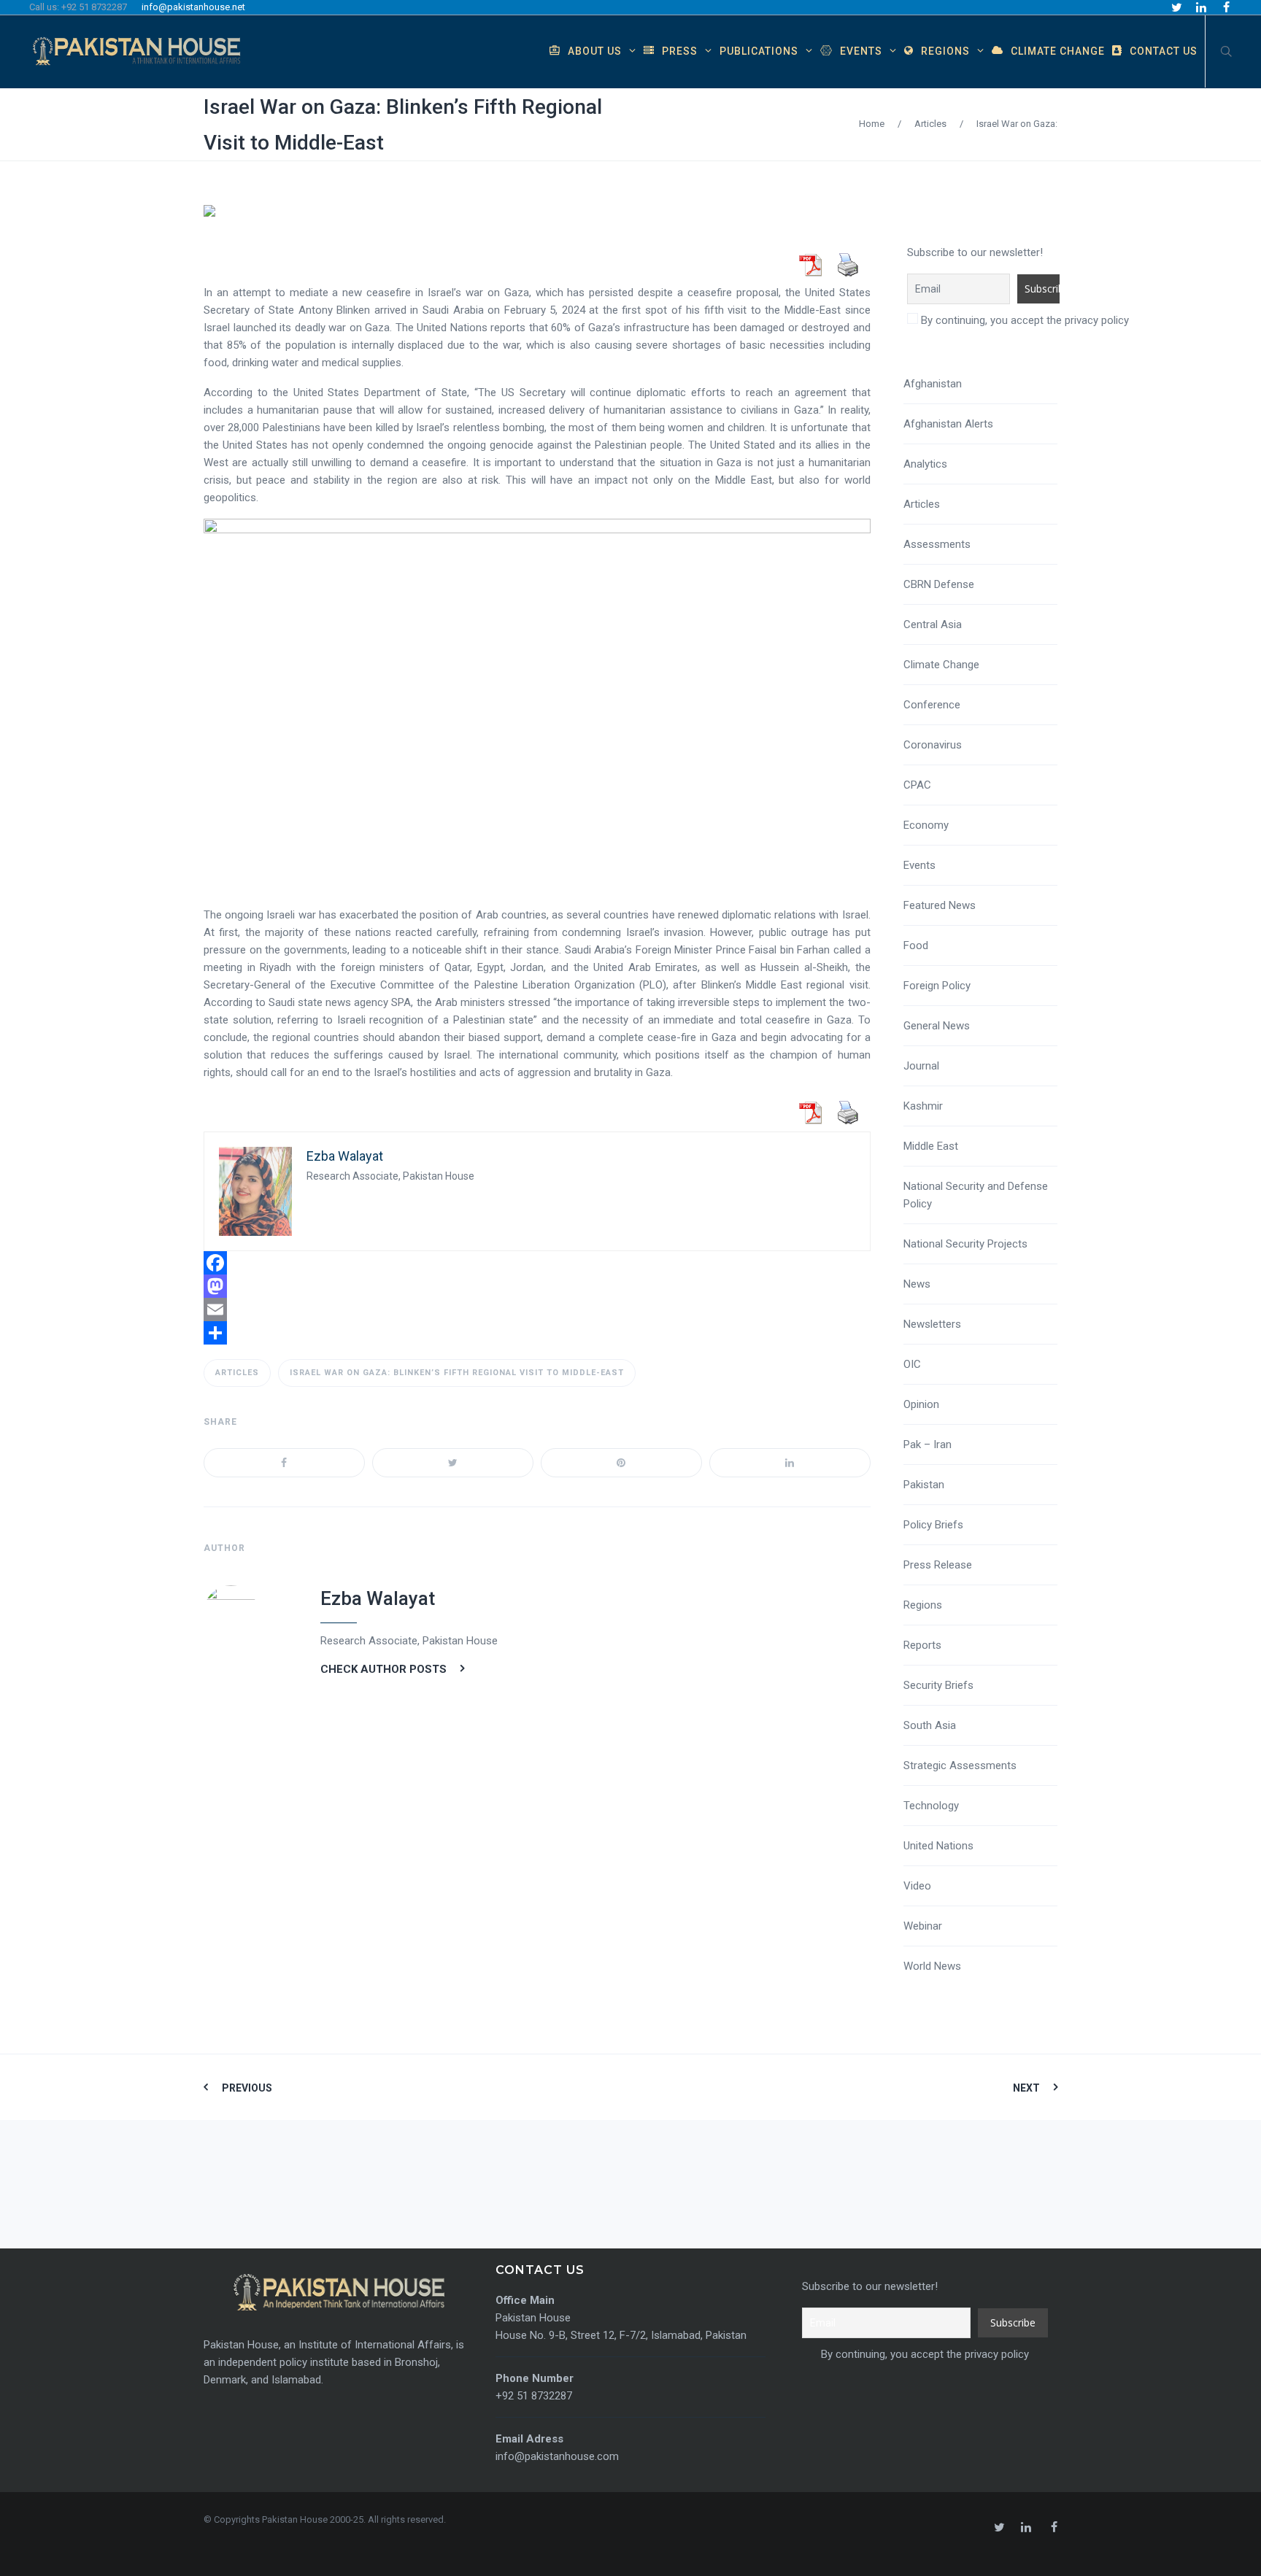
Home (872, 124)
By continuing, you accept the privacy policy (1023, 320)
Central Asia (933, 624)
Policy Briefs (933, 1525)
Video (917, 1886)
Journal (921, 1066)
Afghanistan (933, 384)
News (917, 1284)
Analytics (925, 464)
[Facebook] (537, 1263)
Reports (922, 1645)
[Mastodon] (537, 1286)
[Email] (537, 1310)
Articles (930, 124)
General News (937, 1026)
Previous (247, 2088)
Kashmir (923, 1106)
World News (932, 1966)
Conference (932, 705)
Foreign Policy (937, 986)
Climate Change (941, 665)
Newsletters (932, 1324)
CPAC (917, 785)
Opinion (921, 1404)
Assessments (937, 544)
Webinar (923, 1926)
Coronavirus (933, 745)
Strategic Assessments (960, 1765)
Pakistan (924, 1485)
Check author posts (383, 1669)
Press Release (938, 1565)
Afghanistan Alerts (948, 424)
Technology (931, 1806)
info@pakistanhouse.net (193, 7)
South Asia (930, 1725)
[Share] (537, 1333)
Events (919, 865)
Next (1026, 2088)
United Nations (938, 1846)
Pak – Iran (928, 1444)
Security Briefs (938, 1685)
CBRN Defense (939, 584)
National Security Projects (965, 1244)
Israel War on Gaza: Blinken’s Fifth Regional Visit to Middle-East (457, 1373)
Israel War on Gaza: (1017, 124)
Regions (923, 1605)
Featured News (940, 905)
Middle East (931, 1146)
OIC (912, 1364)
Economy (926, 825)
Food (916, 945)
